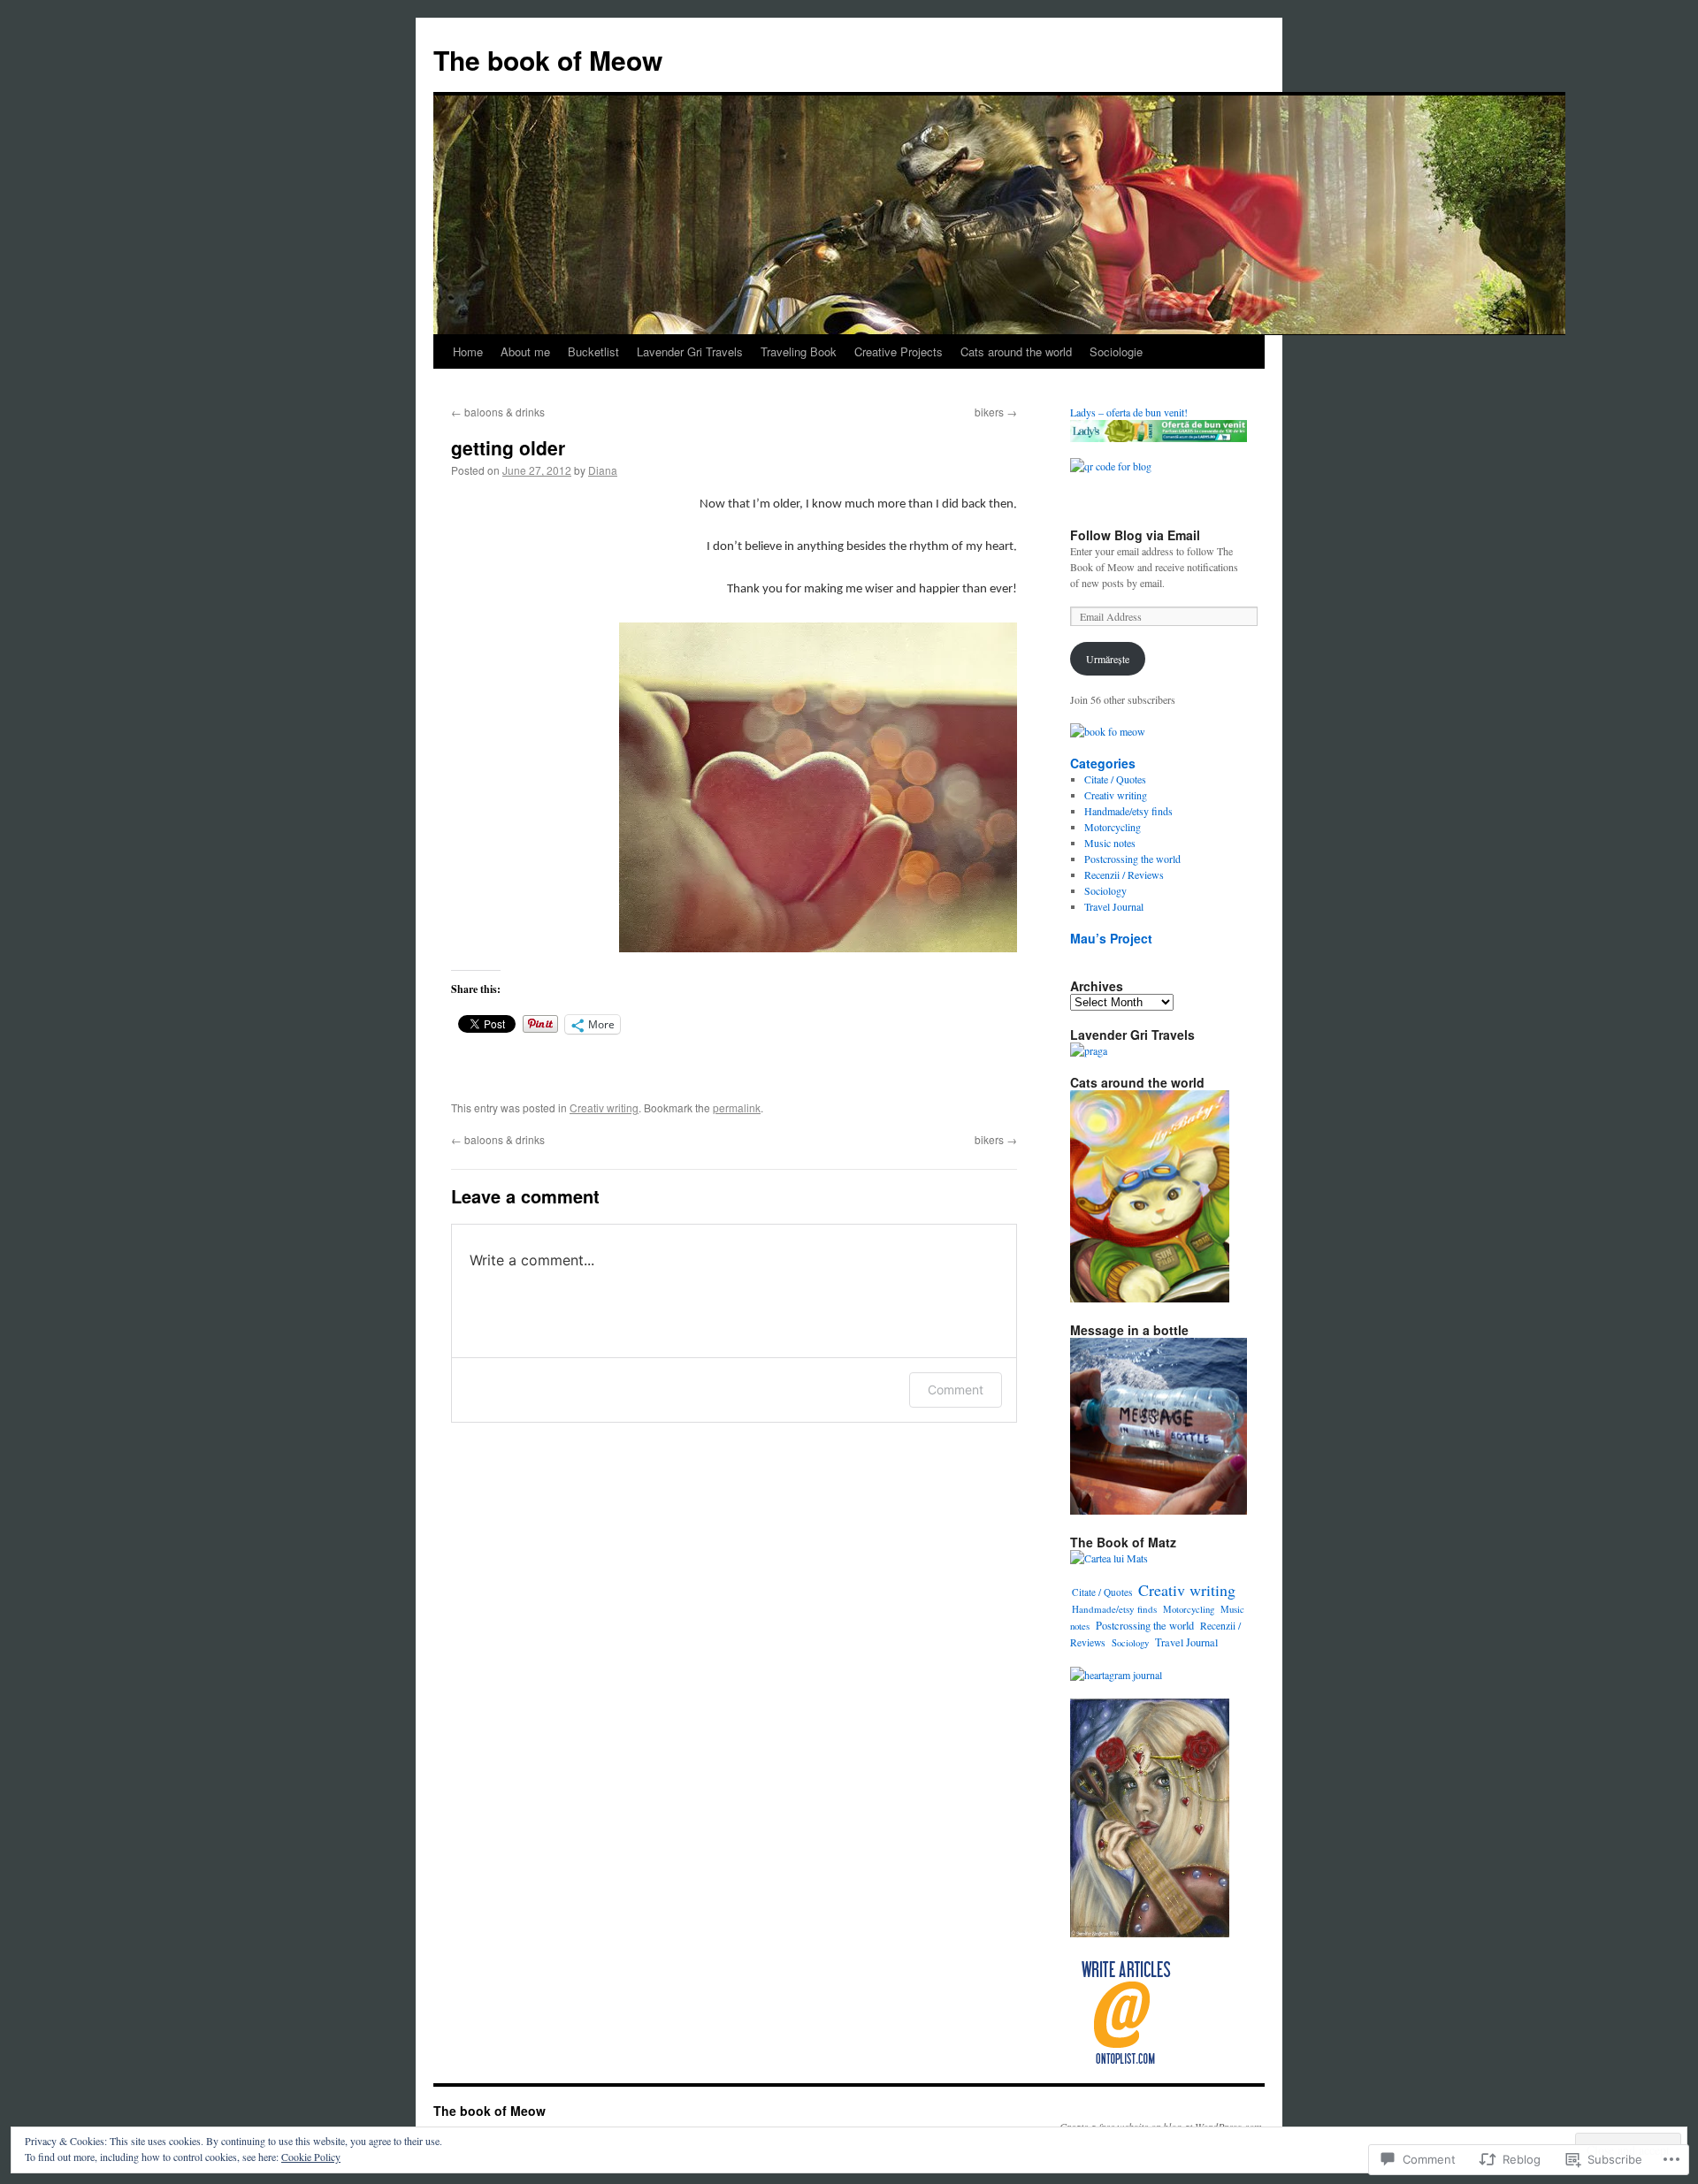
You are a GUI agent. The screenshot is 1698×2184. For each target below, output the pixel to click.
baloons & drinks (498, 412)
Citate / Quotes (1115, 779)
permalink (737, 1107)
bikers (996, 412)
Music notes (1110, 843)
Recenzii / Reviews (1124, 874)
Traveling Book (799, 351)
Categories (1103, 763)
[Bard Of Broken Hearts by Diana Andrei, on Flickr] (1150, 1933)
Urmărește (1108, 659)
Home (468, 351)
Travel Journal (1114, 906)
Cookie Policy (311, 2157)
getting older (508, 447)
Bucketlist (593, 351)
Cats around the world (1016, 351)
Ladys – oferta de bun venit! (1129, 412)
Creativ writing (604, 1107)
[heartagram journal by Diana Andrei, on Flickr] (1116, 1675)
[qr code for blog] (1111, 466)
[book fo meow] (1108, 731)
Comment (956, 1390)
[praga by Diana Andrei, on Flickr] (1089, 1050)
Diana (603, 470)
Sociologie (1116, 351)
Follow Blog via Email (1135, 535)
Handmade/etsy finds (1128, 811)
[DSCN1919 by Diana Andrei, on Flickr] (1159, 1510)
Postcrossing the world (1132, 859)
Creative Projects (899, 351)
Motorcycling (1113, 827)
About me (525, 351)
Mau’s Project (1111, 938)
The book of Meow (548, 60)
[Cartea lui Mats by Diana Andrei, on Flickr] (1109, 1558)
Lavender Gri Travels (690, 351)
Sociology (1105, 890)
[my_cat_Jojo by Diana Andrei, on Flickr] (1150, 1298)
